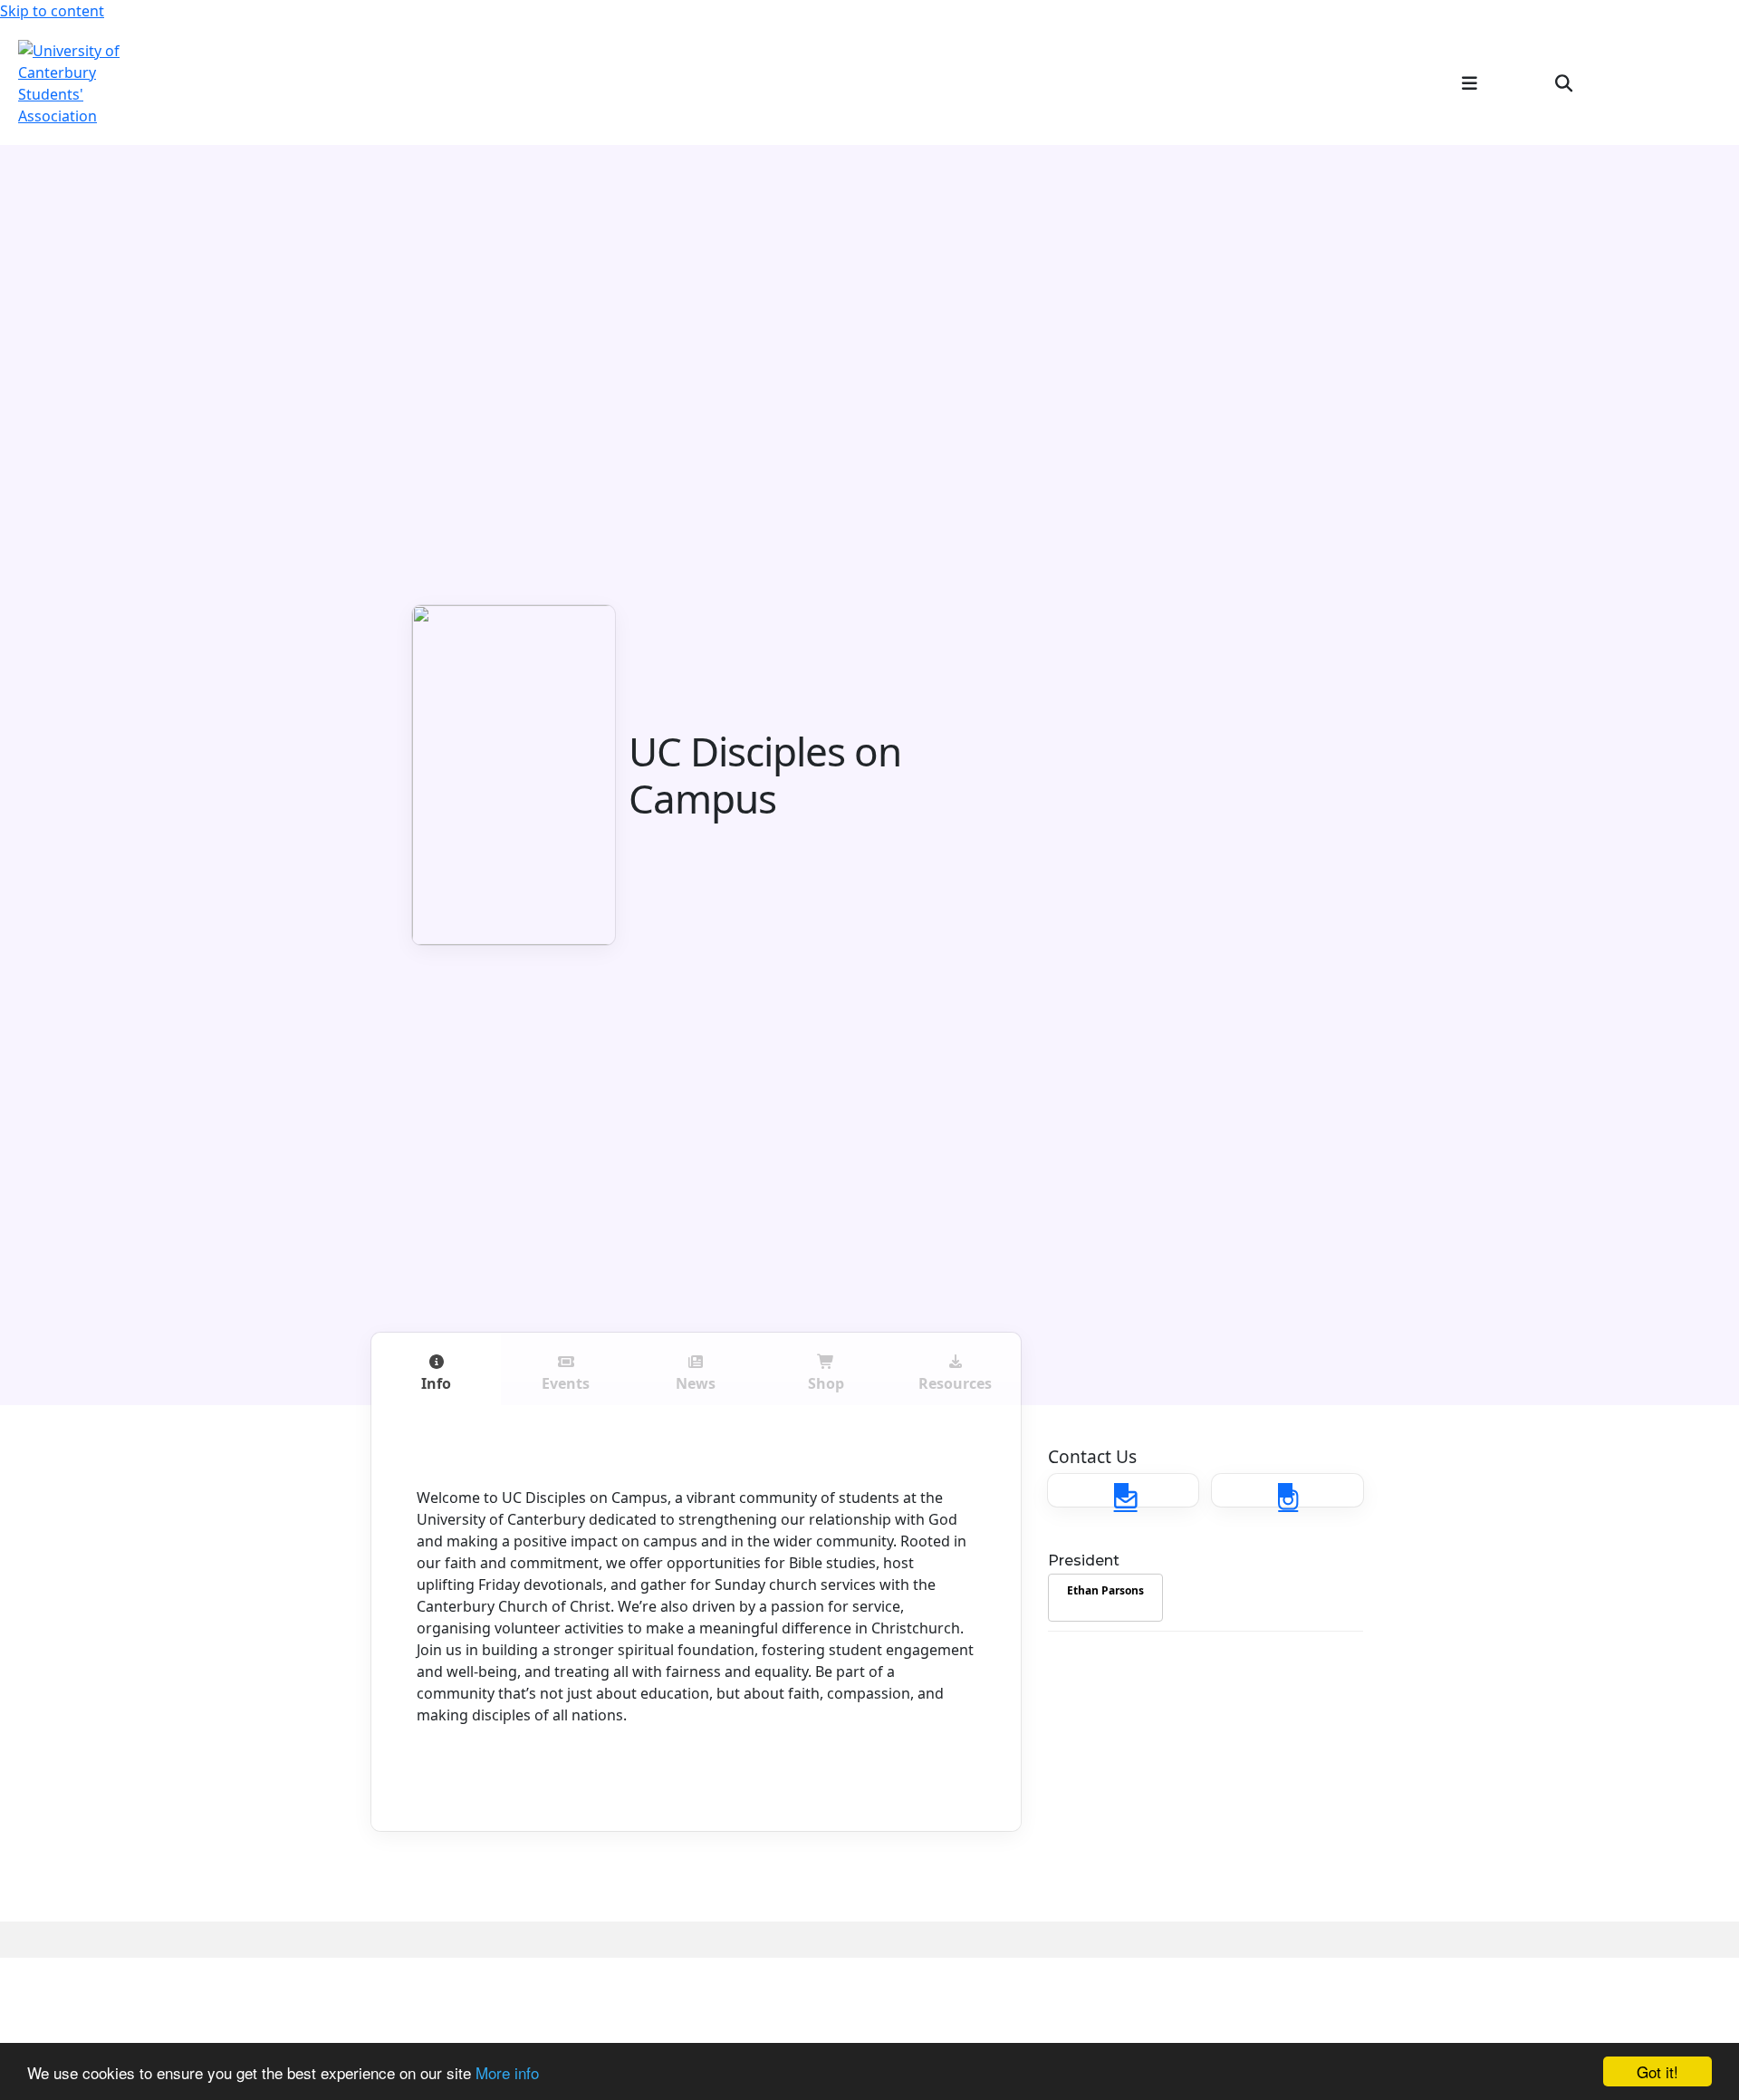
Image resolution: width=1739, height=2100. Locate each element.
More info (507, 2072)
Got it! (1657, 2071)
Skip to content (52, 11)
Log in (1691, 82)
